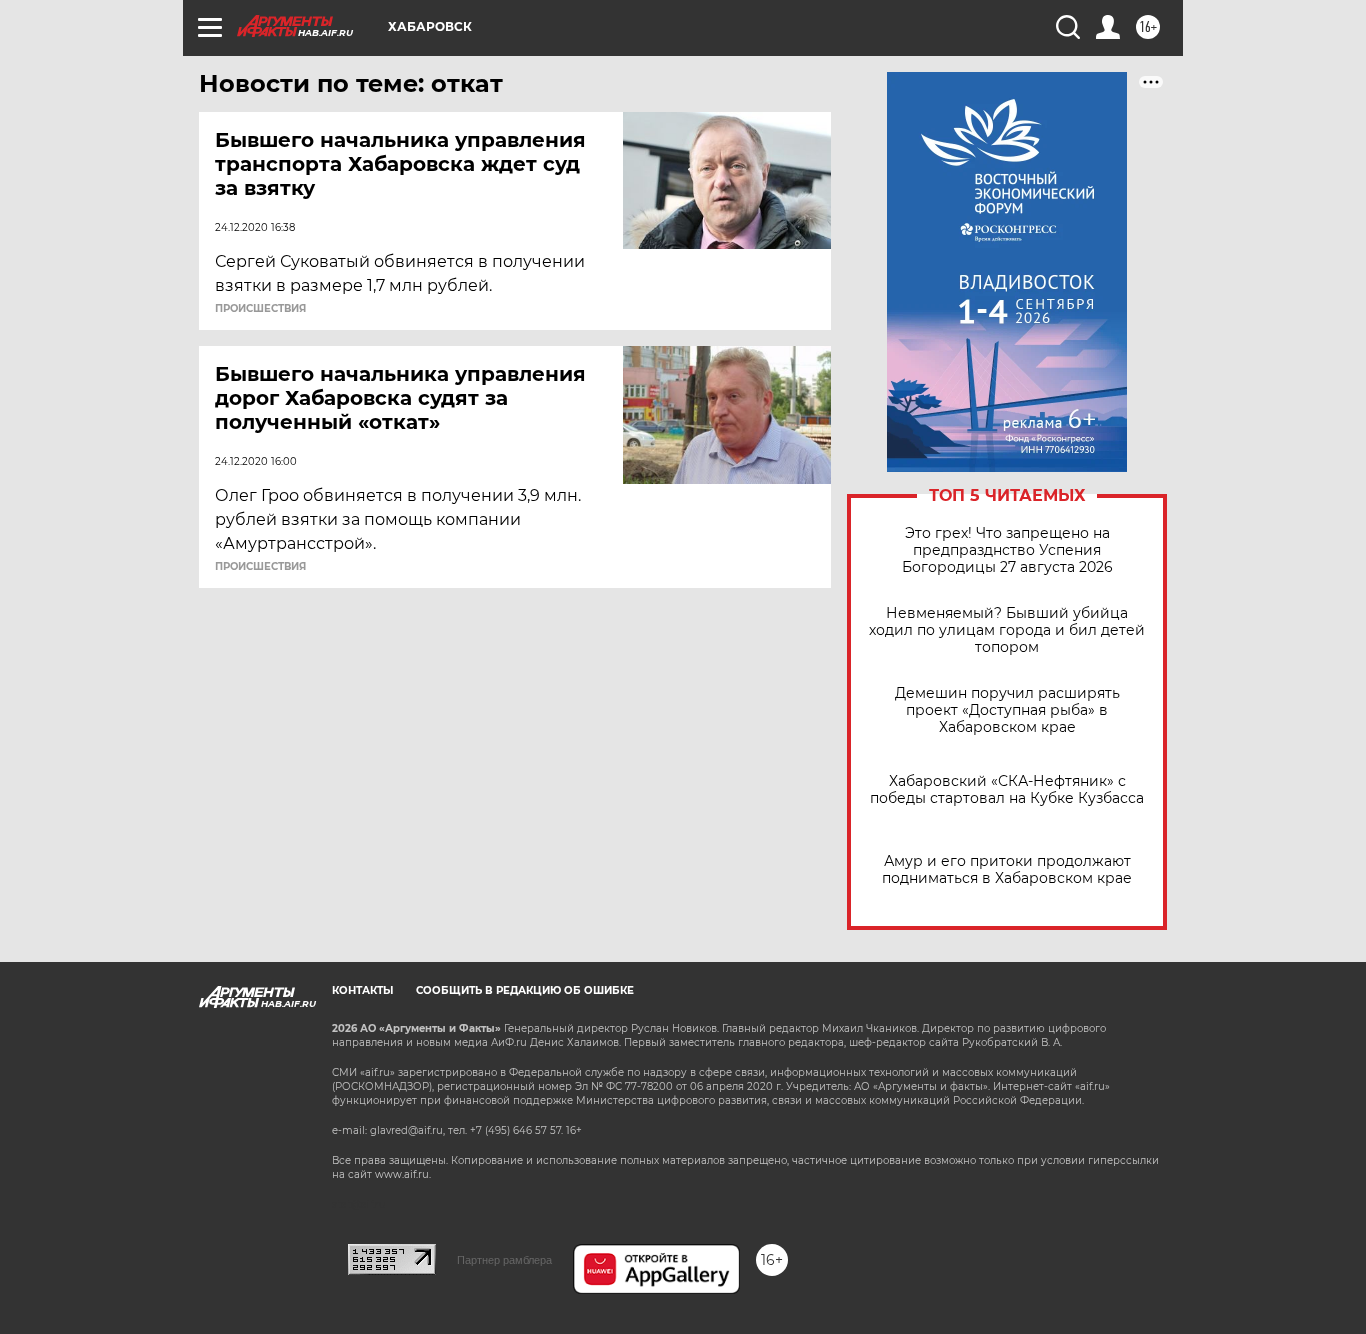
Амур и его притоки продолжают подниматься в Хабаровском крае (1007, 870)
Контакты (362, 990)
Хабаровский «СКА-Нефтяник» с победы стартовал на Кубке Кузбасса (1007, 790)
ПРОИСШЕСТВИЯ (260, 309)
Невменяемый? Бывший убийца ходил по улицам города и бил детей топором (1007, 630)
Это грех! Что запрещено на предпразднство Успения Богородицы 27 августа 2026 (1007, 550)
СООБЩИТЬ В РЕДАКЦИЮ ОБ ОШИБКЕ (525, 990)
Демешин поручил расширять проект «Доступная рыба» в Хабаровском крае (1007, 710)
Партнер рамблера (504, 1260)
